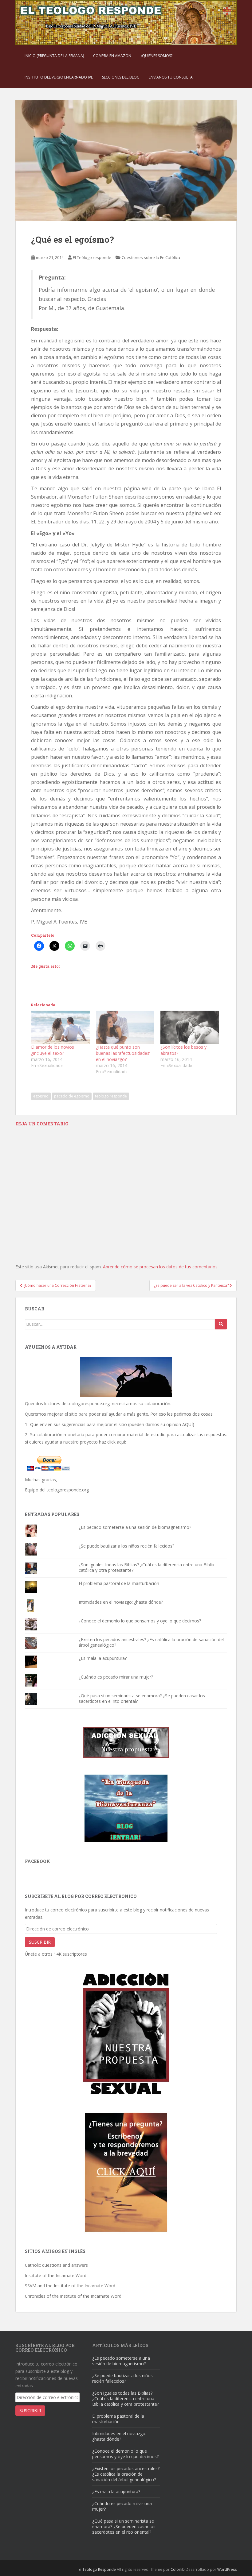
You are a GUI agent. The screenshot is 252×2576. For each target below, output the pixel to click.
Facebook (37, 1861)
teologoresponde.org (89, 1404)
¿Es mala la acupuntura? (103, 1658)
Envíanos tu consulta (171, 77)
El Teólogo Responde (97, 2569)
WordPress (227, 2569)
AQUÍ (187, 1424)
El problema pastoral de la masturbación (119, 1583)
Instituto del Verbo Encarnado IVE (59, 77)
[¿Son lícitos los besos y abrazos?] (190, 1027)
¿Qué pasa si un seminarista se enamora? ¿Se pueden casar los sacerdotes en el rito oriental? (142, 1698)
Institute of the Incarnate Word (56, 2275)
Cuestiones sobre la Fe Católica (151, 257)
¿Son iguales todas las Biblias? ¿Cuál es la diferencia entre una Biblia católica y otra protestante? (146, 1567)
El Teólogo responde (92, 257)
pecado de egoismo (72, 1096)
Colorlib (178, 2569)
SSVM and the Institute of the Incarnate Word (70, 2286)
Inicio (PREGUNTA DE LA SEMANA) (54, 56)
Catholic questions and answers (56, 2265)
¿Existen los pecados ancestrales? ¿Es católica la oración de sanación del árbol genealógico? (151, 1642)
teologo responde (111, 1096)
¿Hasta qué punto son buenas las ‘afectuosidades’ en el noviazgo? (123, 1053)
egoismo (41, 1096)
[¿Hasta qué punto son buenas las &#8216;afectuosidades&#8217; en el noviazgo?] (125, 1027)
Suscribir (40, 1942)
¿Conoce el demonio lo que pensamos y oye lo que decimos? (140, 1621)
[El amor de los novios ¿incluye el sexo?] (60, 1027)
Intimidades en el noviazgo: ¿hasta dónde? (121, 1602)
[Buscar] (221, 1324)
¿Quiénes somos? (156, 56)
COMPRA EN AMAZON (112, 56)
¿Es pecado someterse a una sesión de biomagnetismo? (135, 1527)
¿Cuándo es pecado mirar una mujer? (116, 1677)
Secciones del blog (121, 77)
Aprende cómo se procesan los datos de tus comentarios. (161, 1267)
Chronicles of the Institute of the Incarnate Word (73, 2296)
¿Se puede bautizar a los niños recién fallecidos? (126, 1546)
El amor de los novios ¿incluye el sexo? (53, 1050)
